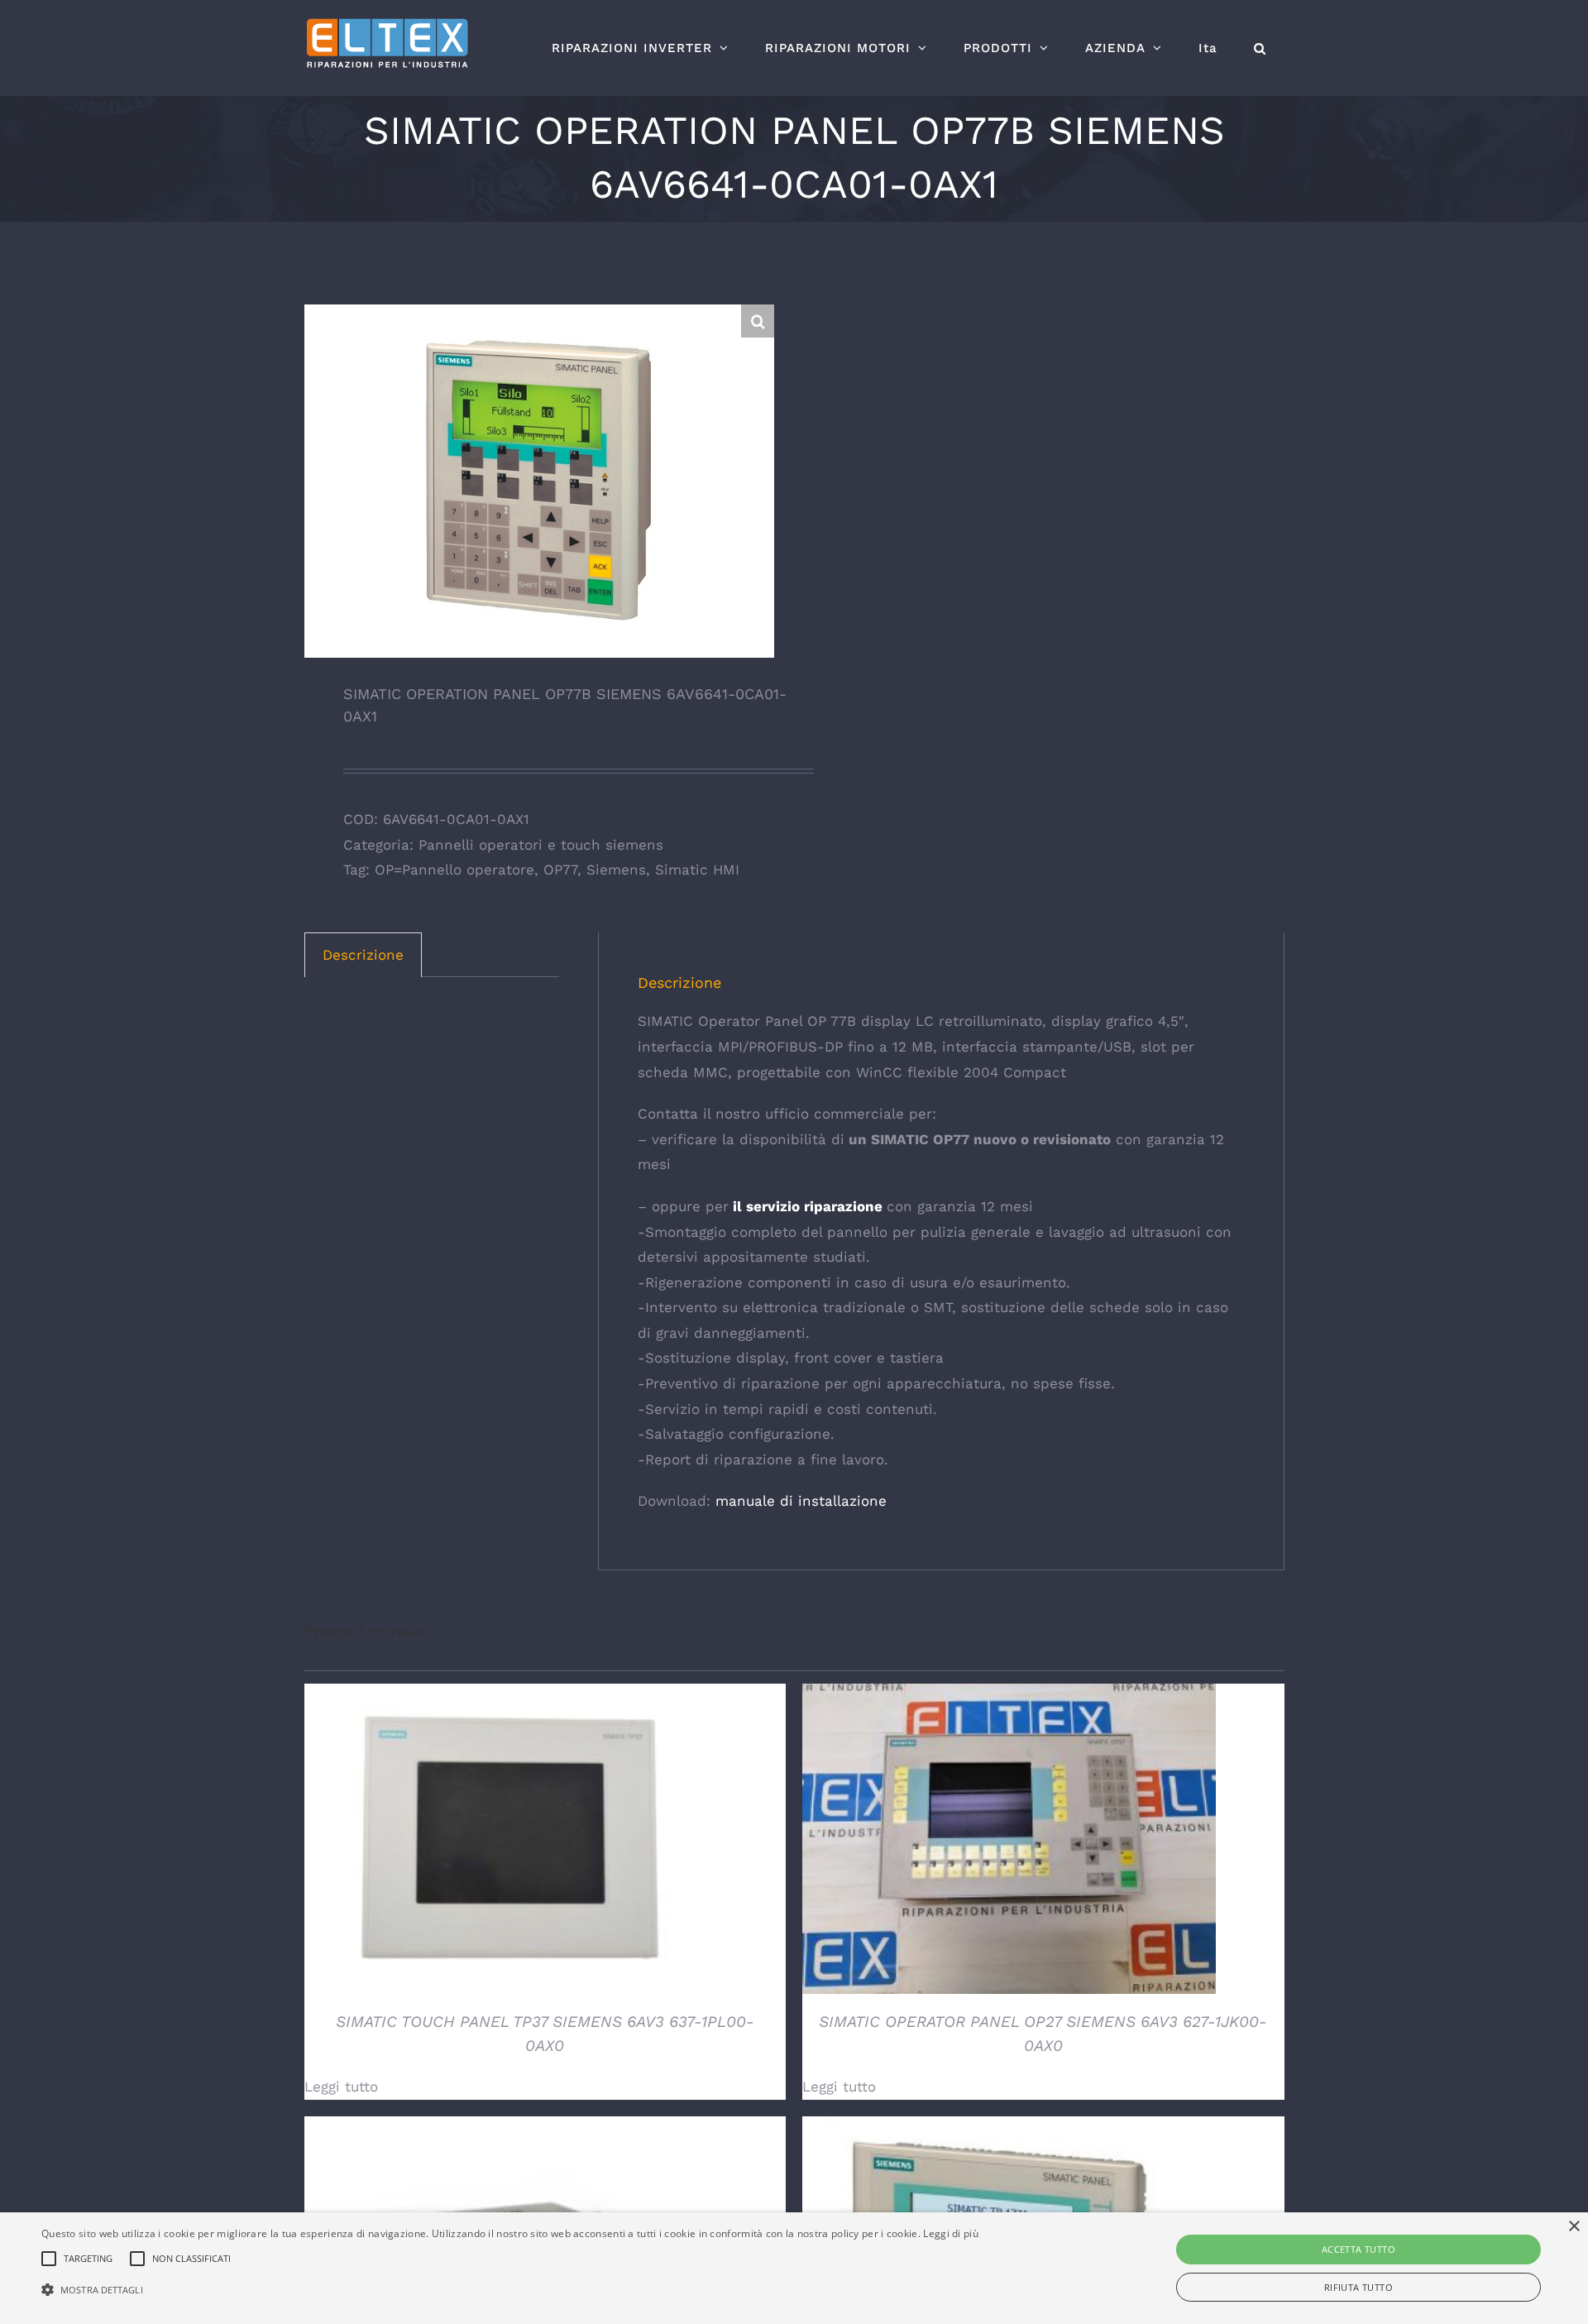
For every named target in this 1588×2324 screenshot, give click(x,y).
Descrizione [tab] (363, 955)
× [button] (1574, 2227)
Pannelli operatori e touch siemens (541, 845)
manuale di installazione (801, 1501)
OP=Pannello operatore (454, 870)
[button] (1260, 48)
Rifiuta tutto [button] (1358, 2287)
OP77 (560, 870)
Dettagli (511, 1842)
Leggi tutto (341, 2087)
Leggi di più (951, 2233)
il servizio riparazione (806, 1206)
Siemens (616, 870)
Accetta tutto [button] (1358, 2249)
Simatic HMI (697, 870)
